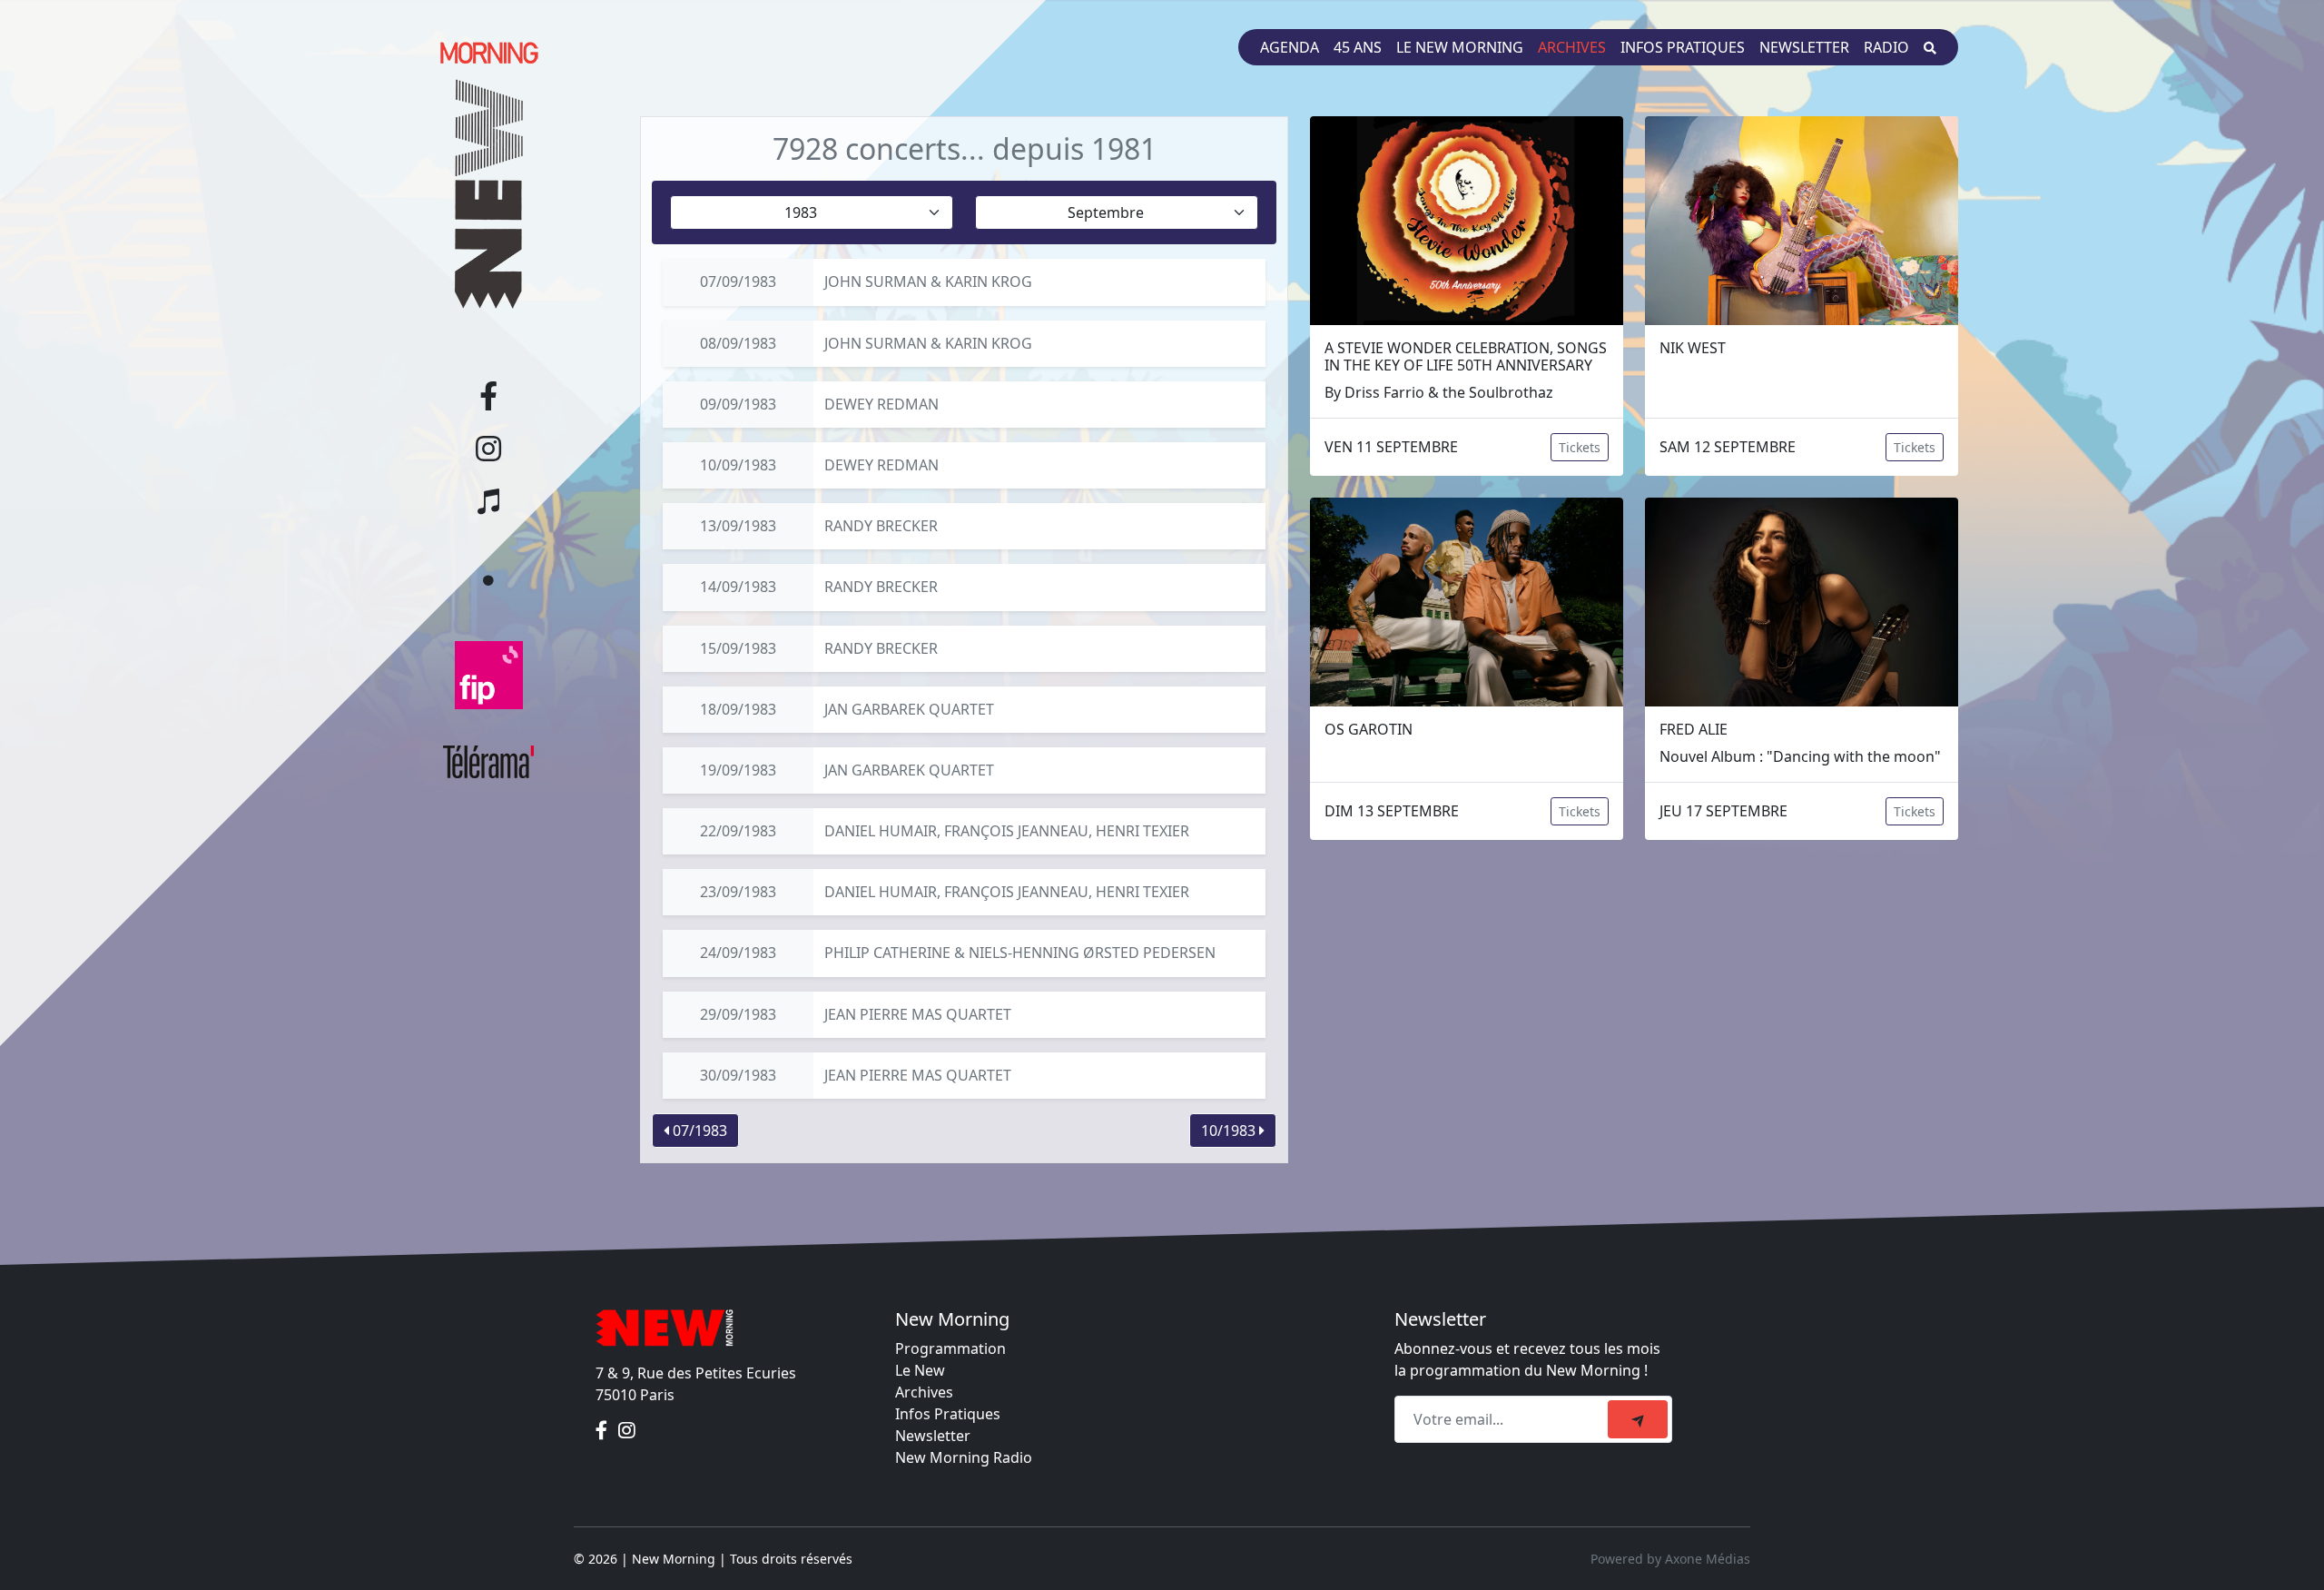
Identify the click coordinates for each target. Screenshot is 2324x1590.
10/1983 (1230, 1131)
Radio (1886, 47)
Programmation (950, 1348)
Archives (1572, 47)
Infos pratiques (1683, 47)
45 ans (1358, 47)
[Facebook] (603, 1431)
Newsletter (1804, 47)
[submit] (1638, 1419)
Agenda (1290, 47)
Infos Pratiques (948, 1414)
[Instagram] (627, 1431)
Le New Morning (1460, 47)
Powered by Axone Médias (1670, 1559)
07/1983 (698, 1131)
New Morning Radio (964, 1457)
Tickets (1580, 447)
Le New (920, 1370)
